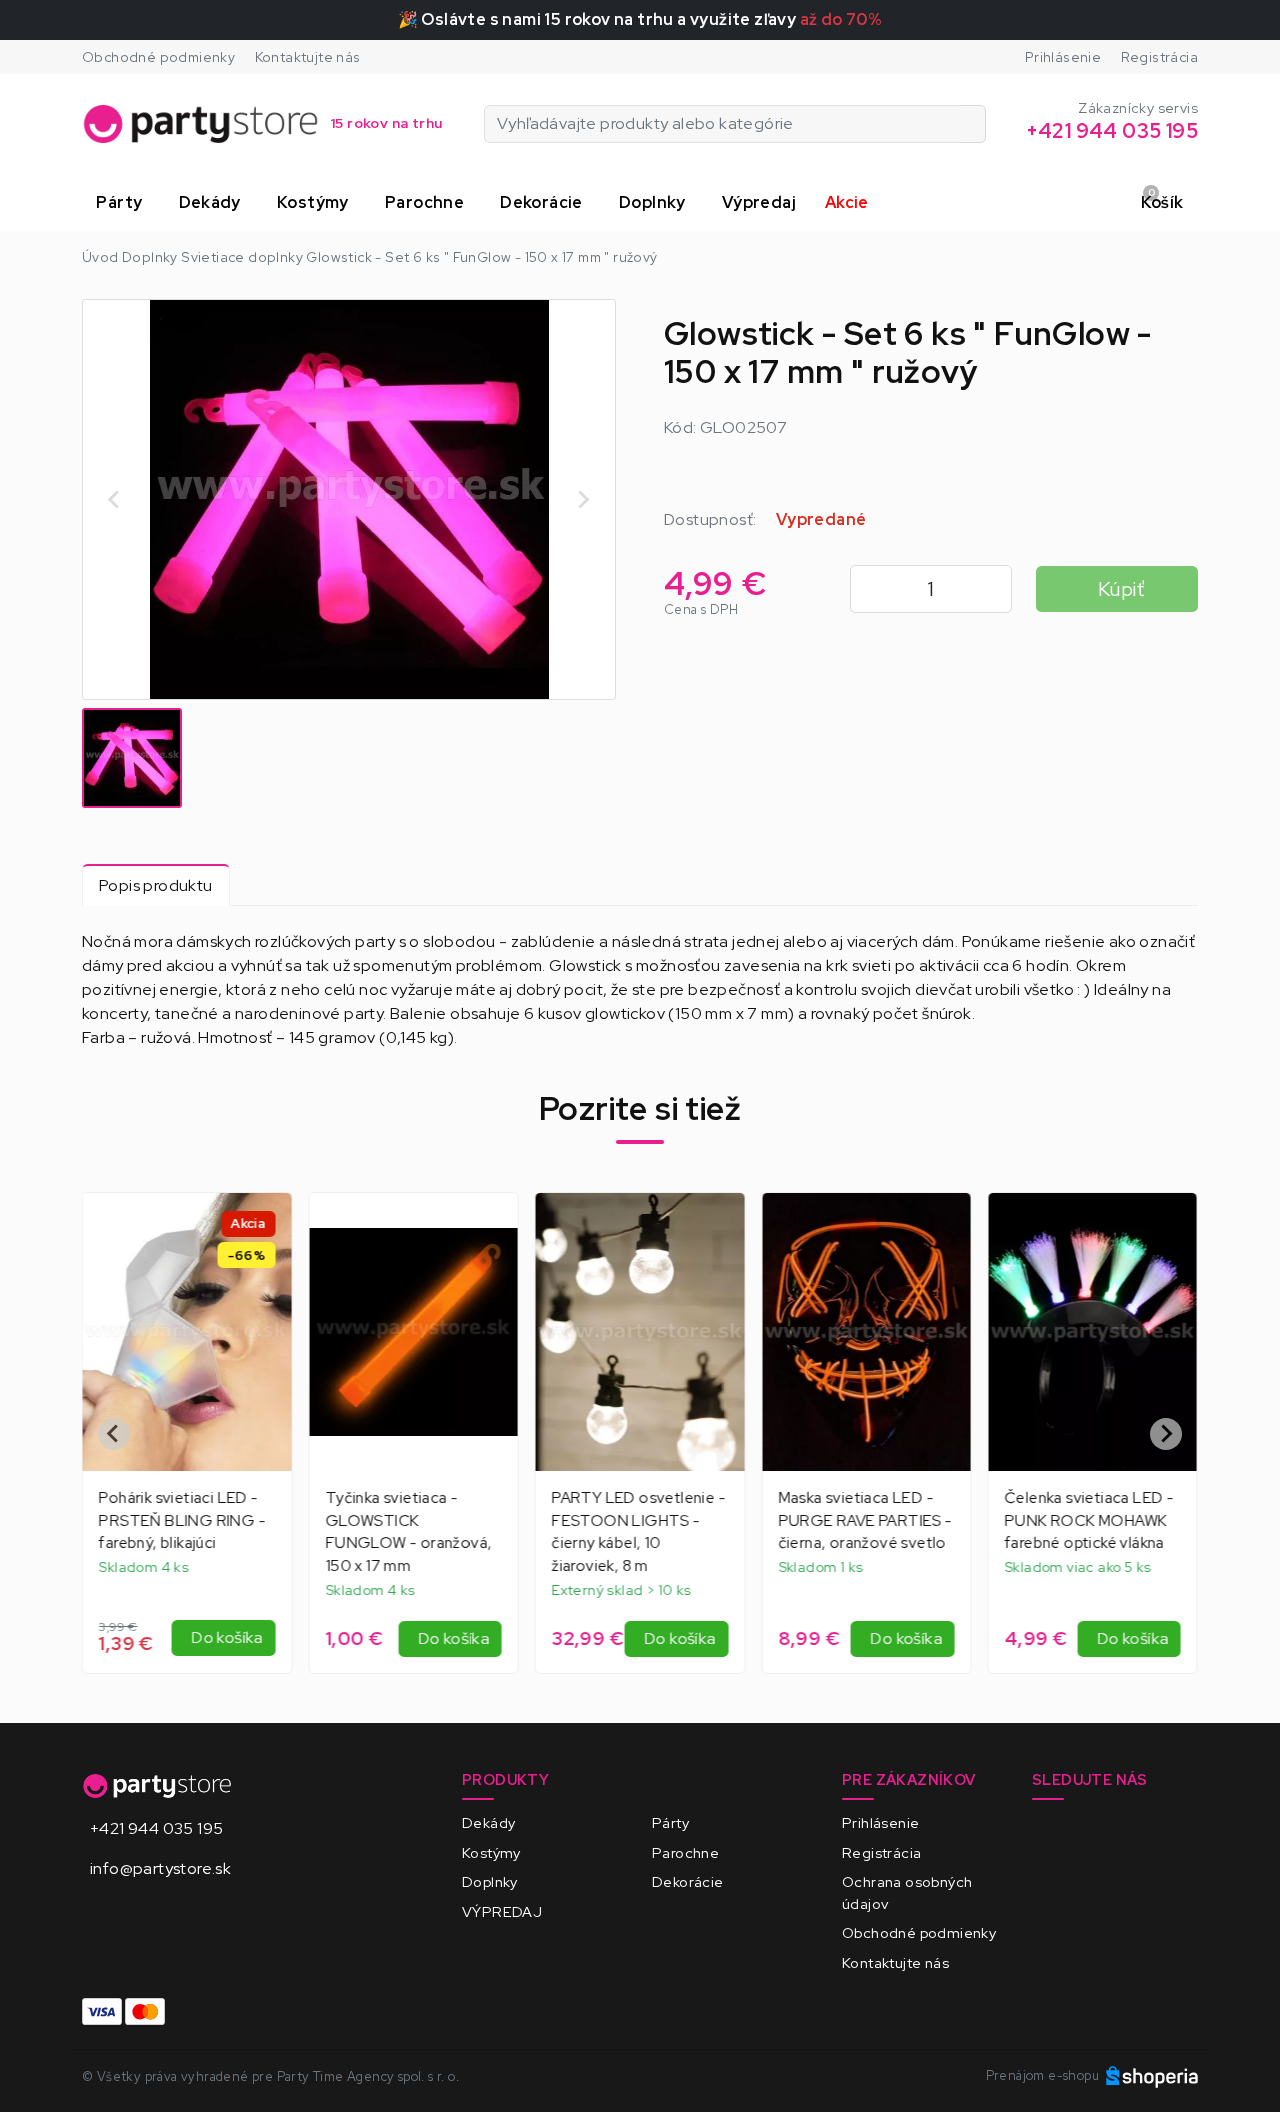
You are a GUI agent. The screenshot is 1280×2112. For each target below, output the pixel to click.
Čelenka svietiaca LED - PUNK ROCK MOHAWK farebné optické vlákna (862, 1521)
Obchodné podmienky (158, 57)
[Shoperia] (1152, 2075)
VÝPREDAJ (502, 1911)
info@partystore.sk (160, 1868)
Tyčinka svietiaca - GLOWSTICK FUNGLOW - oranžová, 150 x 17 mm (182, 1532)
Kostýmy (491, 1852)
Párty (670, 1822)
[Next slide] (583, 499)
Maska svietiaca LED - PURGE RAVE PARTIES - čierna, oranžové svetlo (639, 1521)
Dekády (488, 1822)
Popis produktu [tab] (156, 885)
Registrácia (1159, 57)
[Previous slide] (115, 499)
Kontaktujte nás (308, 57)
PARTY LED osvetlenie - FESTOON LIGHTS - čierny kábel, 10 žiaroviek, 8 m (412, 1532)
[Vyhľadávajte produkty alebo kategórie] (973, 124)
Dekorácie (688, 1881)
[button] (123, 203)
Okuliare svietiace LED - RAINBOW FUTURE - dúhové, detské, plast (1090, 1521)
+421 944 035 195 (156, 1828)
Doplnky (490, 1881)
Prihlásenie (1063, 57)
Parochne (685, 1852)
